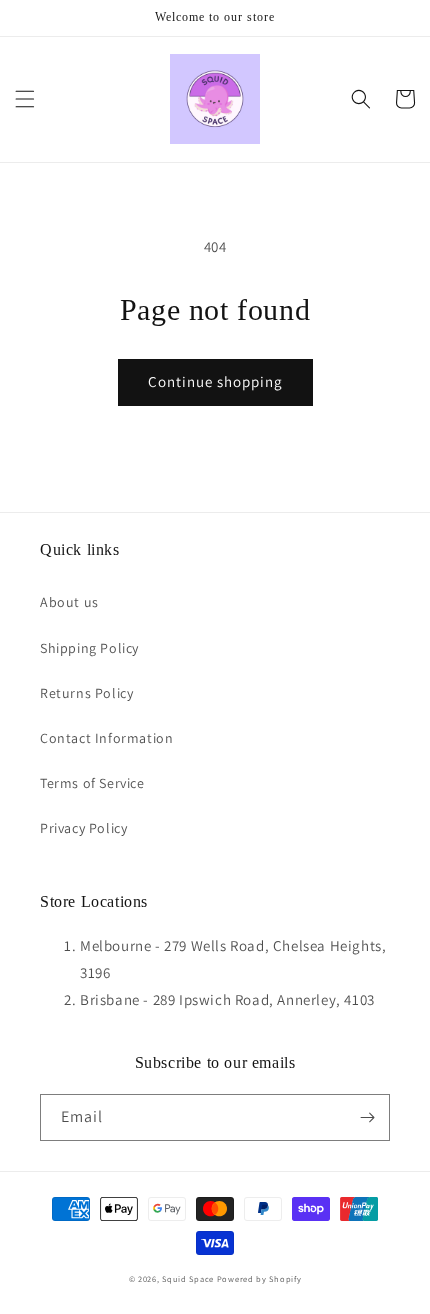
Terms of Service (92, 783)
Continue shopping (215, 381)
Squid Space (188, 1278)
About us (69, 602)
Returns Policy (86, 693)
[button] (25, 99)
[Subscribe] (367, 1117)
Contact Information (106, 738)
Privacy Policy (83, 828)
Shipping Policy (89, 648)
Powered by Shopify (259, 1278)
